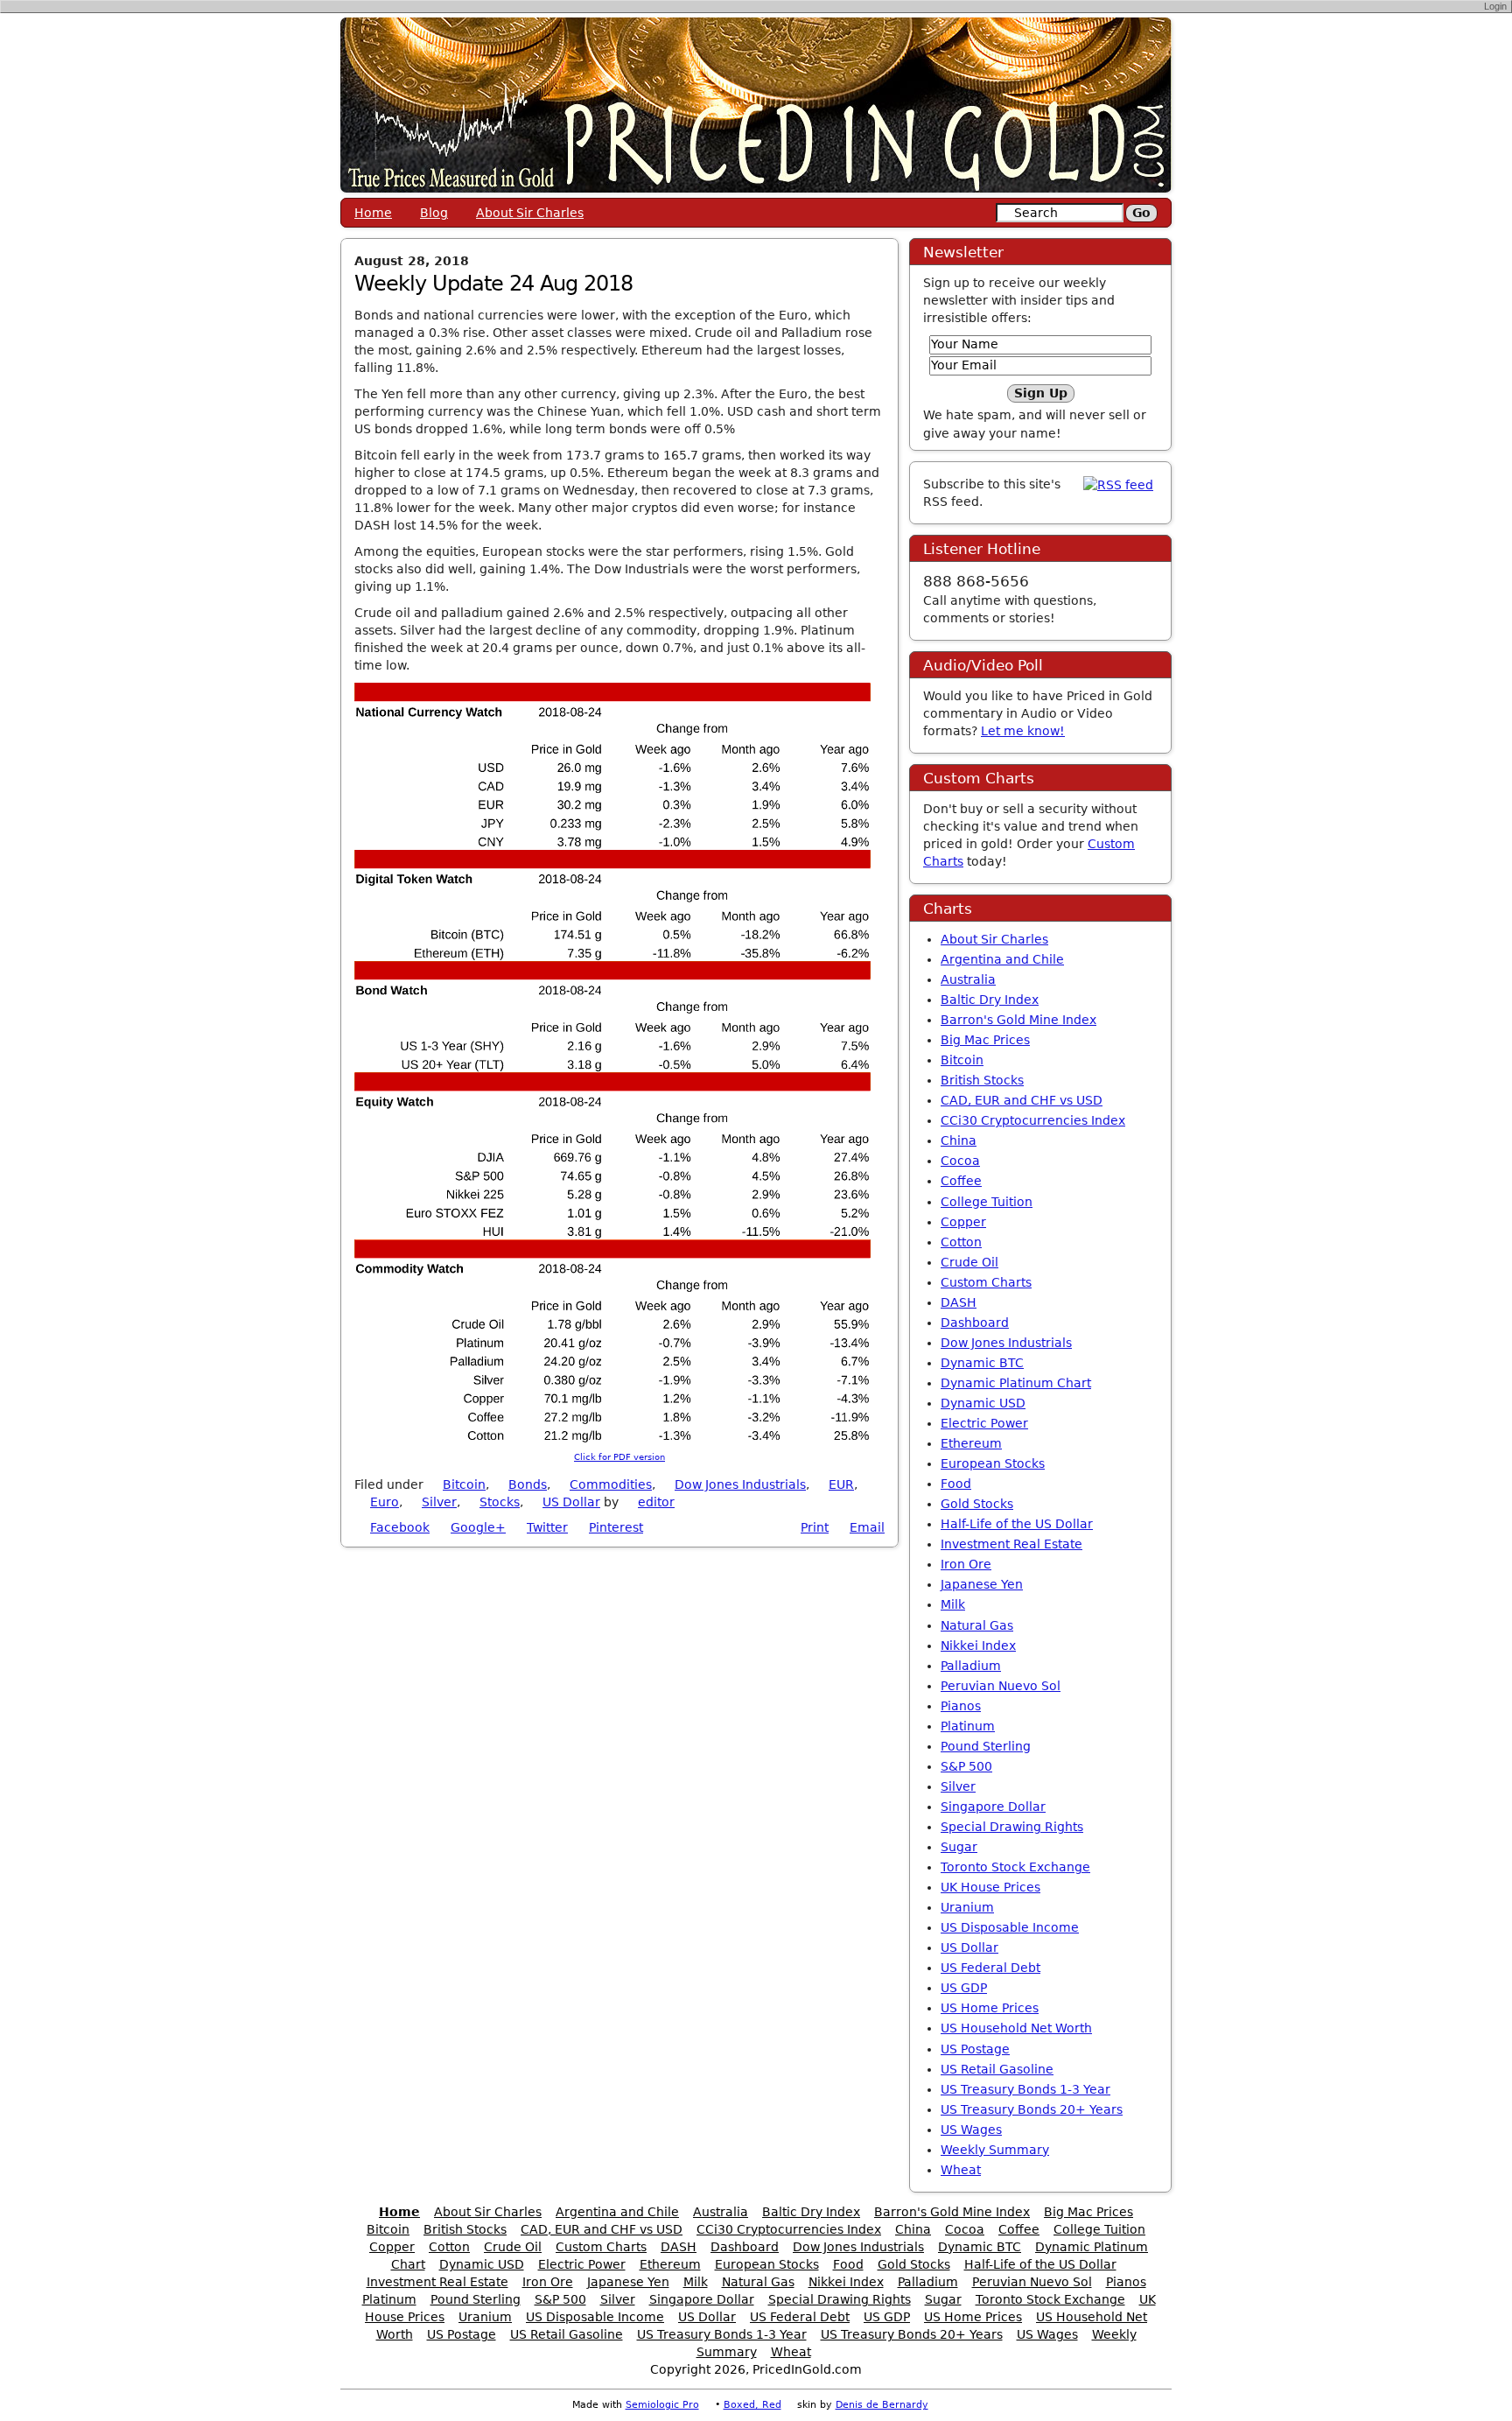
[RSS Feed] (1118, 484)
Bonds (528, 1484)
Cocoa (960, 1161)
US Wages (971, 2130)
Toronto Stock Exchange (1015, 1867)
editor (656, 1502)
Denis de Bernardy (882, 2405)
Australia (968, 979)
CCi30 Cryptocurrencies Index (1033, 1120)
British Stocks (982, 1080)
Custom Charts (986, 1282)
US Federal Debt (990, 1968)
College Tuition (987, 1202)
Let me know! (1023, 731)
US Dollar (571, 1502)
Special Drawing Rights (1012, 1827)
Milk (953, 1604)
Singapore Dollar (993, 1807)
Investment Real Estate (1011, 1544)
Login (1495, 6)
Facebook (400, 1527)
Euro (385, 1502)
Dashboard (975, 1323)
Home (373, 213)
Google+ (478, 1527)
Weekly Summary (995, 2150)
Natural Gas (977, 1625)
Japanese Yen (982, 1584)
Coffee (961, 1181)
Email (867, 1527)
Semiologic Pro (662, 2405)
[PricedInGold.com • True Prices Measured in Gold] (756, 104)
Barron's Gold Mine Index (1018, 1020)
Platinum (968, 1726)
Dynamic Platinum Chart (1016, 1383)
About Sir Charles (530, 213)
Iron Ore (966, 1564)
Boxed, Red (752, 2405)
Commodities (611, 1484)
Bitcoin (464, 1484)
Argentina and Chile (1002, 959)
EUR (841, 1484)
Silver (439, 1502)
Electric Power (984, 1423)
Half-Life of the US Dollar (1017, 1524)
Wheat (961, 2170)
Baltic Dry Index (990, 1000)
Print (815, 1527)
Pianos (961, 1706)
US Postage (975, 2049)
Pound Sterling (986, 1746)
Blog (434, 213)
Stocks (500, 1502)
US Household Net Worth (1016, 2028)
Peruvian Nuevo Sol (1001, 1686)
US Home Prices (990, 2008)
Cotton (961, 1242)
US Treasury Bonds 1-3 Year (1025, 2089)
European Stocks (993, 1463)
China (959, 1140)
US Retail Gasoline (997, 2069)
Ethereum (971, 1443)
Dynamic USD (983, 1403)
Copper (963, 1222)
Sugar (959, 1847)
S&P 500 (966, 1766)
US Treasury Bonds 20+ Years (1032, 2109)
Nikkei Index (978, 1646)
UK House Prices (990, 1887)
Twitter (547, 1527)
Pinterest (616, 1527)
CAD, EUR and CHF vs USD (1022, 1100)
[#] (684, 1502)
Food (956, 1484)
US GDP (964, 1988)
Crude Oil (969, 1262)
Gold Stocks (977, 1504)
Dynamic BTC (982, 1363)
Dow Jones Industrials (740, 1484)
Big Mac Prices (985, 1040)
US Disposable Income (1010, 1927)
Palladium (971, 1666)
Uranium (967, 1907)
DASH (959, 1302)
